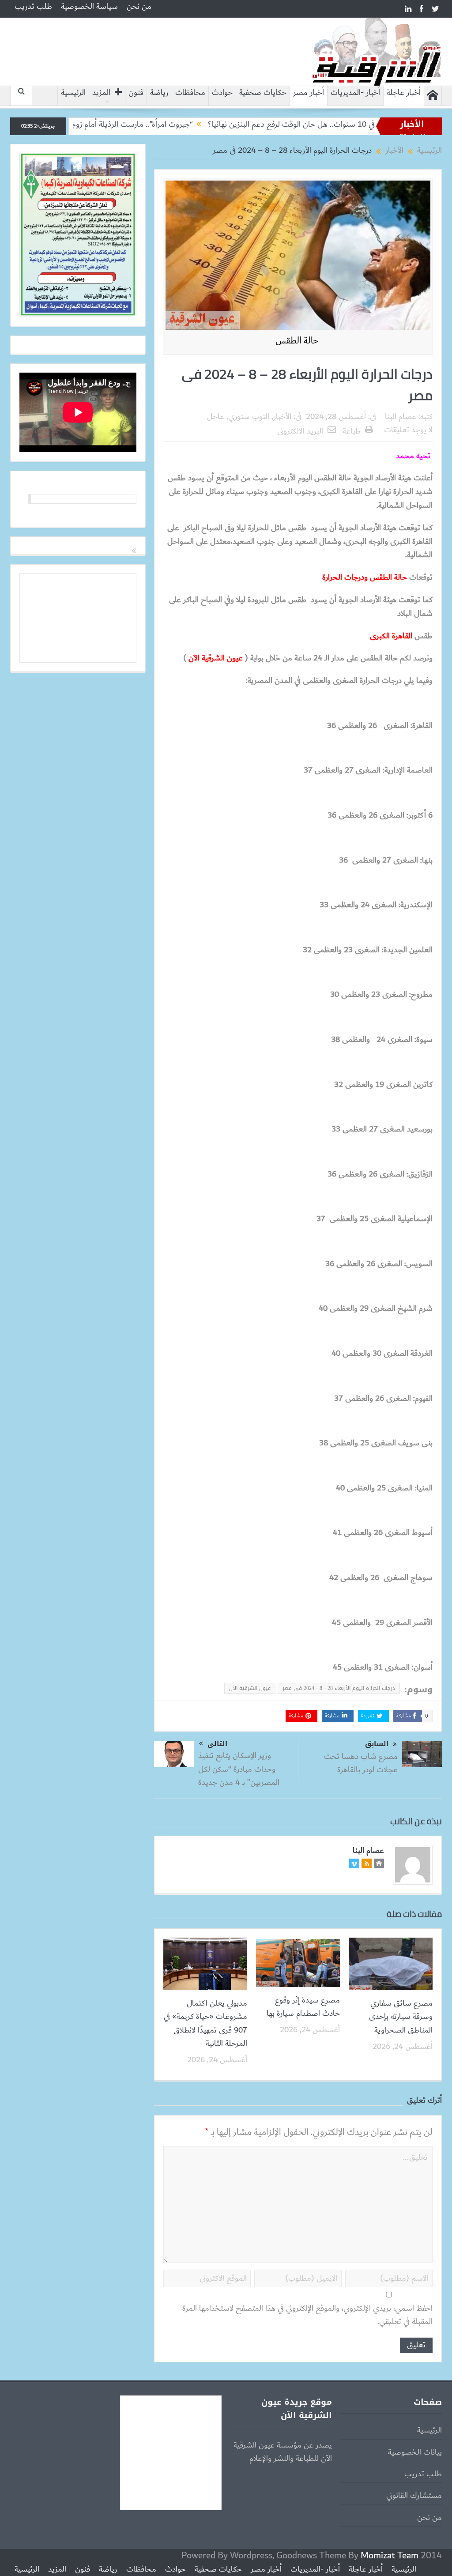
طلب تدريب (33, 7)
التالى (217, 1744)
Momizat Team (390, 2555)
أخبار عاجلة (404, 93)
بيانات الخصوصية (415, 2452)
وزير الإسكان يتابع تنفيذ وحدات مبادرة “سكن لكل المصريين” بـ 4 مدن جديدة (239, 1769)
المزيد (101, 93)
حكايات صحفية (263, 93)
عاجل (216, 417)
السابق (377, 1744)
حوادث (222, 93)
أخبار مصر (309, 93)
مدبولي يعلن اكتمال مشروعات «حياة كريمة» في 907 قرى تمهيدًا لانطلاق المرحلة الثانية (205, 2023)
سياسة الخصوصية (89, 7)
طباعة (352, 431)
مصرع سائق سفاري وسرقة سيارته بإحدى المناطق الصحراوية (401, 2017)
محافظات (190, 93)
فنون (136, 93)
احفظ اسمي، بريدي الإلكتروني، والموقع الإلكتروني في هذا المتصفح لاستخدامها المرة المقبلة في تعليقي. (307, 2315)
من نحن (139, 7)
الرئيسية (73, 93)
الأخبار (282, 417)
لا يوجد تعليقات (408, 430)
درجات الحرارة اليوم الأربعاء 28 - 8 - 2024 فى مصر (339, 1688)
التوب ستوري (249, 417)
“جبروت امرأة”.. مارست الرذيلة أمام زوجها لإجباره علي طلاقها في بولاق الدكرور (131, 124)
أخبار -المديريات (355, 93)
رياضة (159, 93)
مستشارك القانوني (414, 2496)
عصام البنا (401, 417)
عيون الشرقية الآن (250, 1688)
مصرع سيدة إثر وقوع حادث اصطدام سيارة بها (303, 2007)
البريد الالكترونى (300, 431)
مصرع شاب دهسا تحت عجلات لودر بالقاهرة (361, 1763)
